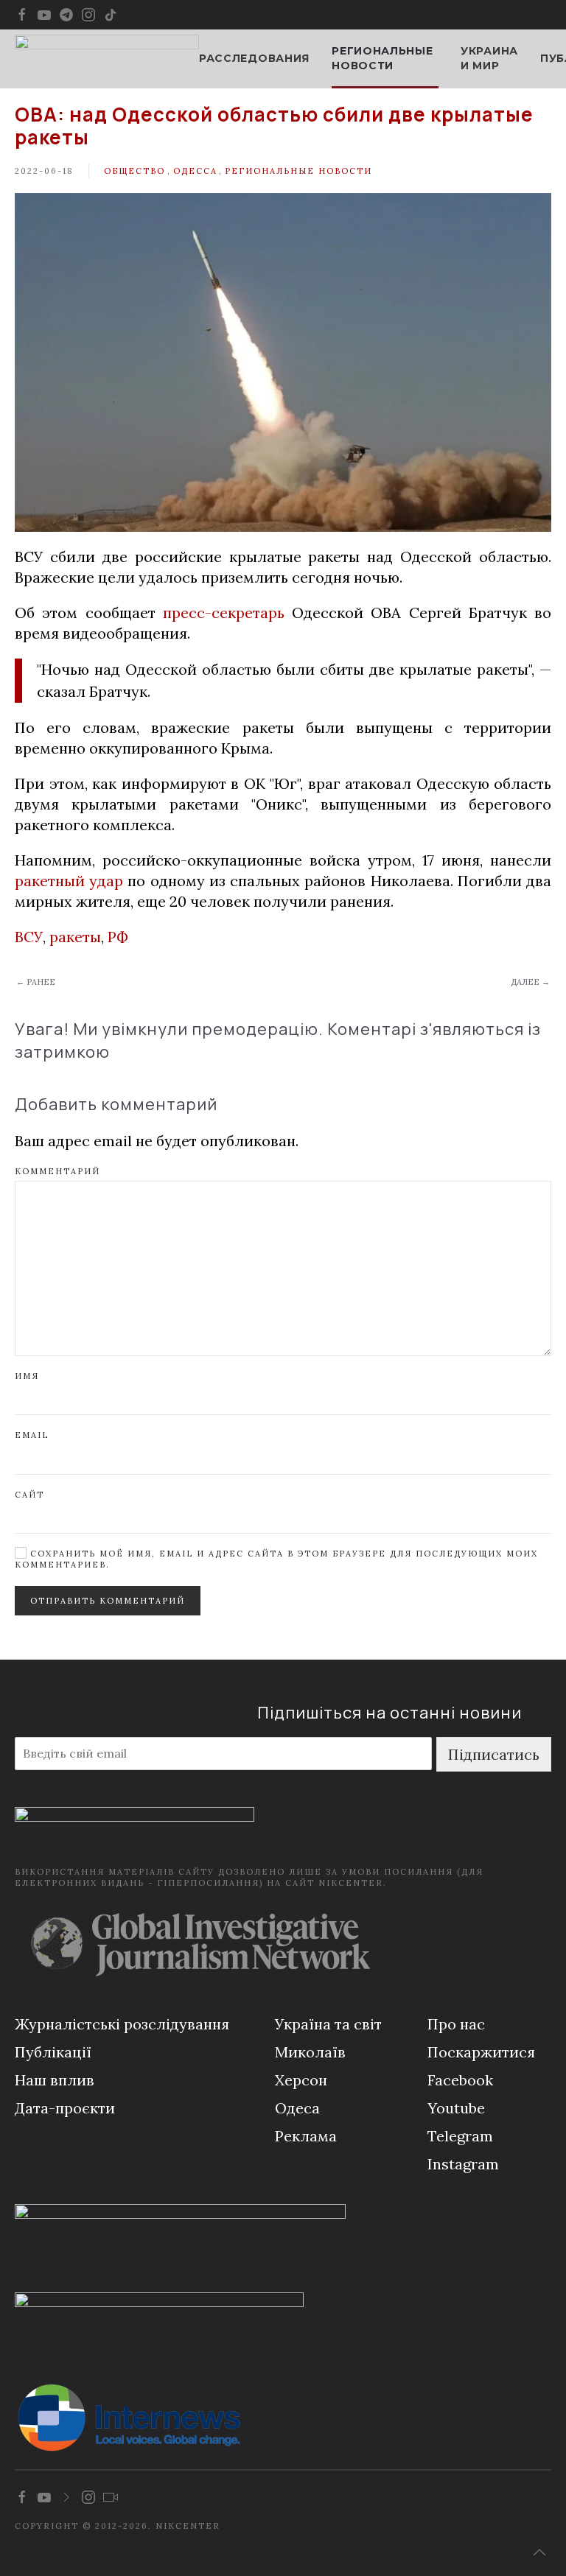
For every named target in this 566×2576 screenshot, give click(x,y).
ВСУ (29, 937)
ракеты (75, 937)
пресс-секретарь (224, 613)
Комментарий (57, 1171)
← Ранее (36, 982)
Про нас (456, 2024)
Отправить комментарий (108, 1601)
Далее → (530, 982)
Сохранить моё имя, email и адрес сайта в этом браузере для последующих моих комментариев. (276, 1559)
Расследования (254, 58)
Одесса (195, 171)
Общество (134, 171)
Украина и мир (489, 58)
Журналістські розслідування (122, 2024)
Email (32, 1435)
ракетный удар (69, 881)
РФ (118, 937)
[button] (539, 2552)
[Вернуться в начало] (107, 59)
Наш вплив (55, 2080)
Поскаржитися (481, 2052)
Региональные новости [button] (382, 58)
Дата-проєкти (65, 2108)
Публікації (53, 2052)
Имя (27, 1376)
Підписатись (494, 1754)
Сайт (29, 1495)
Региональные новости (298, 171)
